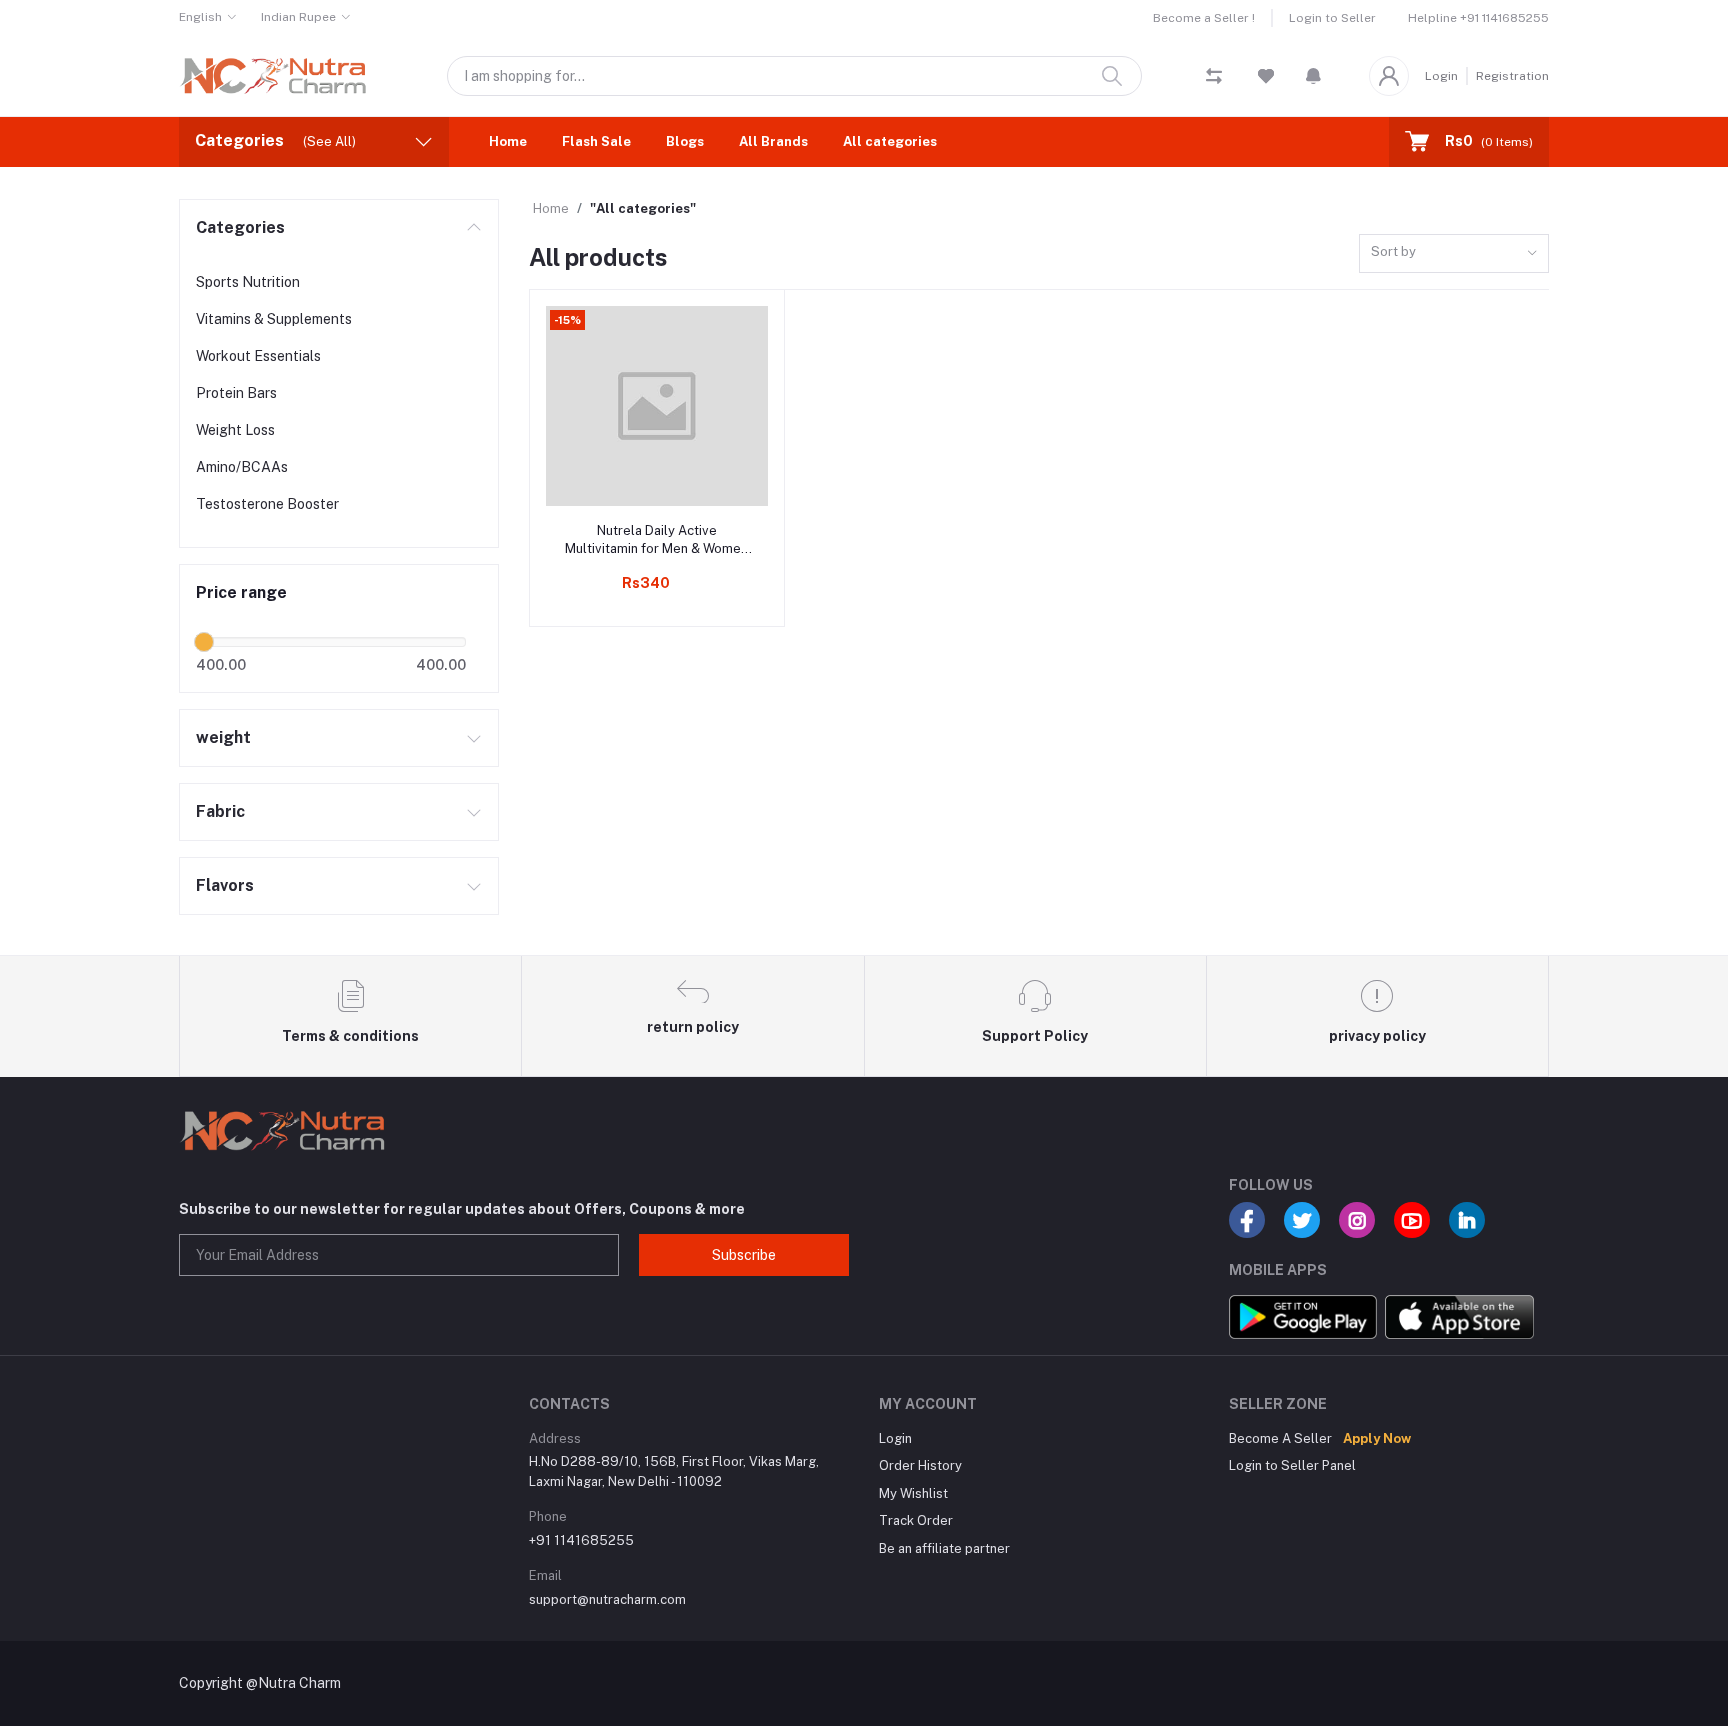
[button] (1313, 76)
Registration (1512, 76)
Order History (920, 1465)
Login (1441, 76)
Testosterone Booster (267, 504)
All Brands (773, 141)
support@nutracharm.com (607, 1599)
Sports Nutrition (248, 282)
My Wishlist (913, 1493)
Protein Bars (236, 393)
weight (223, 737)
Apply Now (1377, 1438)
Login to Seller (1332, 18)
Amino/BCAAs (242, 467)
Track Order (916, 1520)
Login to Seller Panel (1292, 1465)
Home (508, 141)
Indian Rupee (298, 17)
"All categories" (643, 208)
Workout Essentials (258, 356)
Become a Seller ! (1204, 18)
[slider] (204, 642)
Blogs (685, 141)
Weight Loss (235, 430)
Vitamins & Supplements (274, 319)
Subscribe (744, 1255)
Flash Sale (596, 141)
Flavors (225, 885)
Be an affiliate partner (944, 1548)
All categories (890, 141)
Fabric (220, 811)
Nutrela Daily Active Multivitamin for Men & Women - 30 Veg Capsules (656, 540)
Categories (240, 227)
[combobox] (1454, 253)
